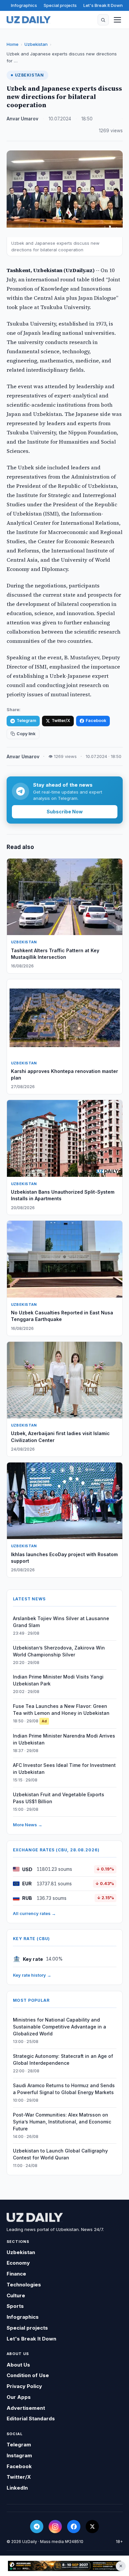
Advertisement (26, 2408)
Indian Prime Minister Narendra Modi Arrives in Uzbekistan (64, 1739)
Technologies (24, 2285)
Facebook (96, 721)
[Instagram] (55, 2527)
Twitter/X (61, 721)
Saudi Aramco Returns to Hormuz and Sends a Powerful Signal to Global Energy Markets (64, 2089)
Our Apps (19, 2397)
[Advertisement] (64, 2566)
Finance (16, 2274)
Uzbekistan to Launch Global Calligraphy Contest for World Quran (60, 2154)
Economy (18, 2263)
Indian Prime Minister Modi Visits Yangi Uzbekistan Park (58, 1680)
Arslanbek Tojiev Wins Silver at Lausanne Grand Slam (61, 1622)
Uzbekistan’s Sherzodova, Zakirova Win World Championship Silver (59, 1651)
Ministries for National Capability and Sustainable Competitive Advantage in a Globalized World (60, 2027)
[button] (103, 20)
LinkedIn (17, 2488)
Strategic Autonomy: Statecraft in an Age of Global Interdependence (63, 2059)
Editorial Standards (31, 2419)
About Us (18, 2365)
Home (13, 44)
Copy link (26, 734)
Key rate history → (32, 1975)
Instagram (19, 2455)
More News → (28, 1825)
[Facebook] (74, 2527)
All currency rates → (34, 1913)
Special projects (60, 5)
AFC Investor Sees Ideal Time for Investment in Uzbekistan (64, 1769)
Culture (16, 2295)
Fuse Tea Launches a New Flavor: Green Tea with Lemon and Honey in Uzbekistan (61, 1710)
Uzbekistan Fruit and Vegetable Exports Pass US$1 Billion (59, 1798)
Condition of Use (28, 2375)
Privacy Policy (24, 2386)
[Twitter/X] (92, 2527)
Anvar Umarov (22, 119)
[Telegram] (37, 2527)
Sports (15, 2306)
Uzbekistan (36, 44)
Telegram (26, 721)
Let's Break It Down (103, 5)
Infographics (24, 5)
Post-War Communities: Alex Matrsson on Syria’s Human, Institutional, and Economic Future (62, 2122)
